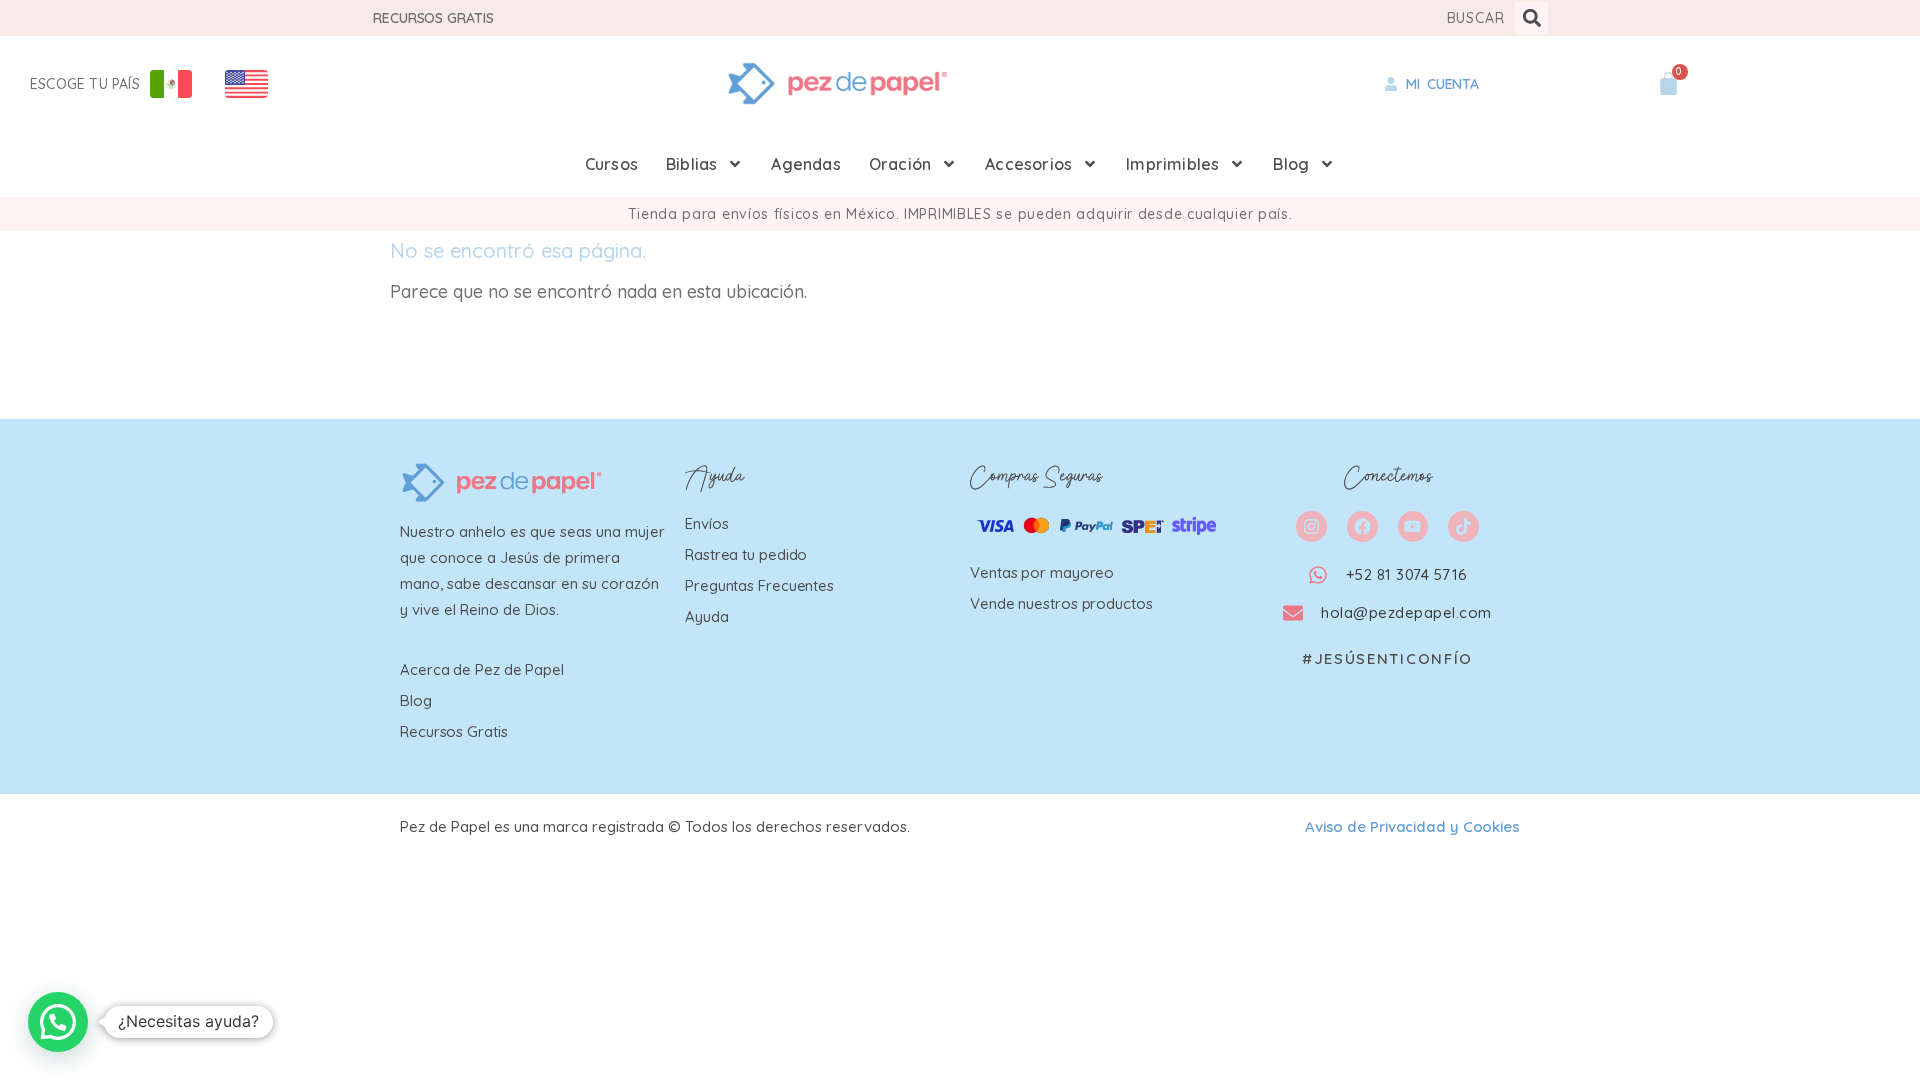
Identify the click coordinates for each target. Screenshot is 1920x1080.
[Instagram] (1311, 526)
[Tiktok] (1463, 526)
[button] (1531, 18)
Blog (1291, 164)
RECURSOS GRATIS (433, 18)
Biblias (691, 164)
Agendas (805, 164)
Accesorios (1028, 164)
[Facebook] (1362, 526)
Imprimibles (1172, 164)
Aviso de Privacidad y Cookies (1412, 826)
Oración (900, 164)
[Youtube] (1413, 526)
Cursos (611, 164)
